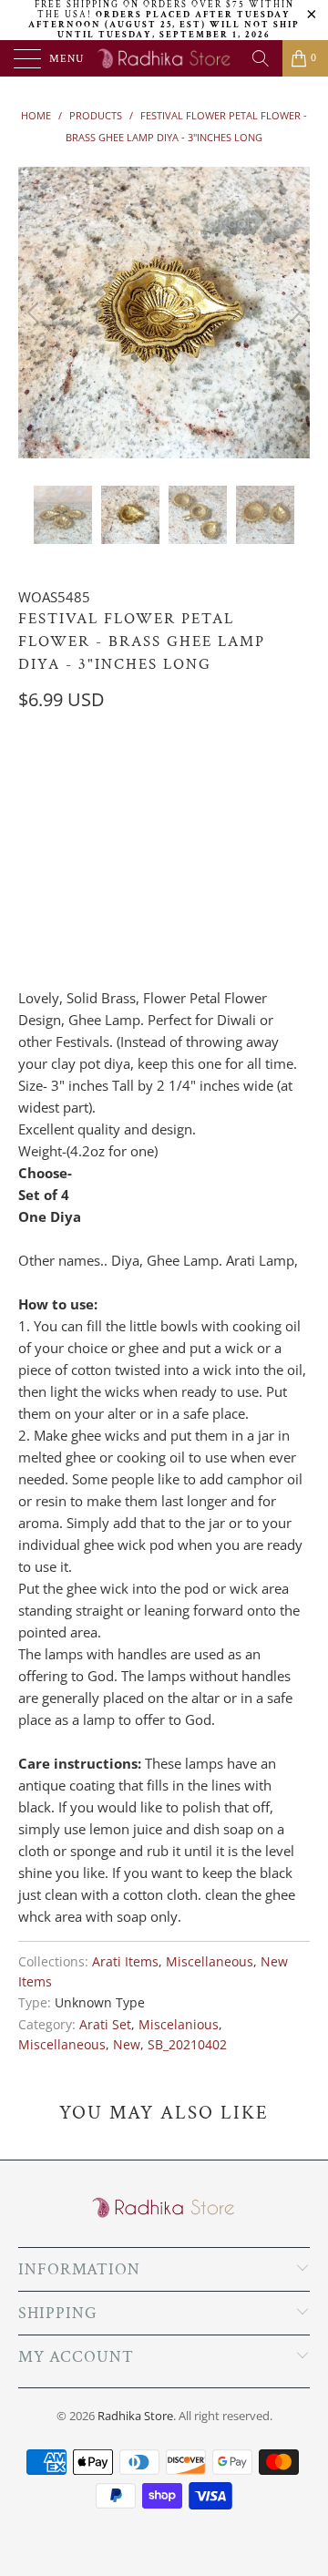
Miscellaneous (210, 1962)
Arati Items (125, 1962)
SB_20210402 (187, 2045)
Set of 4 (52, 775)
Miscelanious (179, 2025)
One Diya (131, 775)
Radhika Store (135, 2416)
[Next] (292, 313)
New (127, 2045)
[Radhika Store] (164, 58)
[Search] (261, 58)
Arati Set (105, 2025)
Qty (30, 861)
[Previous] (36, 313)
